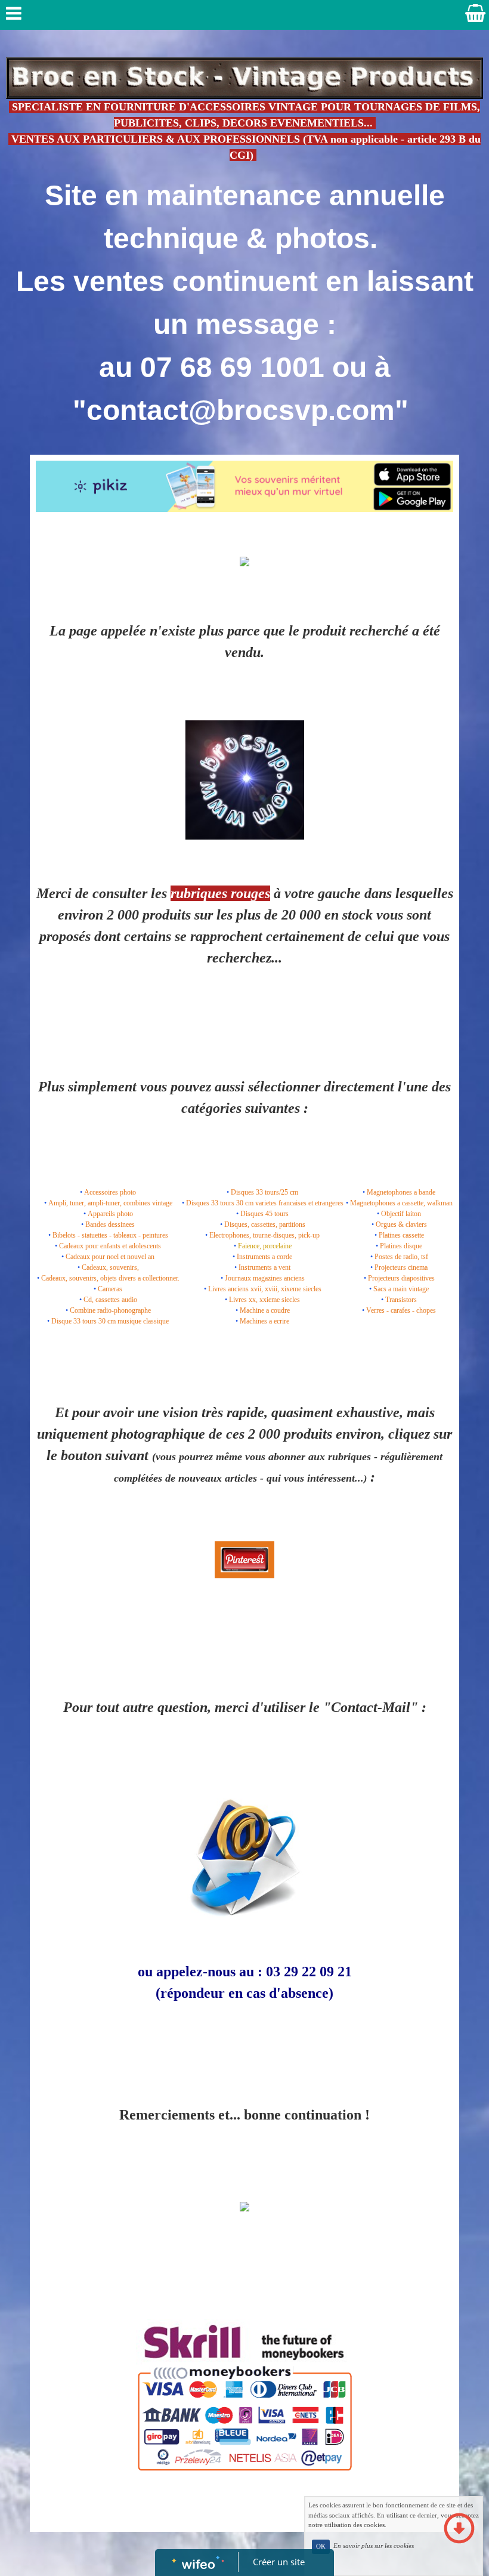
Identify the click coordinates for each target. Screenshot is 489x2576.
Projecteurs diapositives (401, 1278)
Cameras (110, 1289)
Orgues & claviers (401, 1224)
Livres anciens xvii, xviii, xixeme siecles (265, 1289)
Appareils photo (110, 1214)
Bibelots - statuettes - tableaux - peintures (110, 1235)
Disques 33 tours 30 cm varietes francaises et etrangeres (265, 1203)
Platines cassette (401, 1235)
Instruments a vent (264, 1267)
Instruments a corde (264, 1257)
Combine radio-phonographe (110, 1310)
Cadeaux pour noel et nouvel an (110, 1257)
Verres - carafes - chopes (401, 1310)
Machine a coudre (265, 1310)
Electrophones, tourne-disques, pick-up (264, 1235)
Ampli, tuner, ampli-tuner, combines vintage (110, 1203)
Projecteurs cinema (401, 1267)
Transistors (401, 1300)
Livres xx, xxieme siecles (264, 1300)
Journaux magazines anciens (265, 1278)
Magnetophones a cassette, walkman (401, 1203)
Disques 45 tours (264, 1214)
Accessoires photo (110, 1192)
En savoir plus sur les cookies (374, 2546)
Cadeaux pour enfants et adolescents (110, 1246)
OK (321, 2546)
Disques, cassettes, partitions (265, 1224)
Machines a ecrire (264, 1321)
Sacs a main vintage (401, 1289)
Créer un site (279, 2562)
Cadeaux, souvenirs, (110, 1267)
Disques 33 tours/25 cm (264, 1192)
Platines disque (401, 1246)
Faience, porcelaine (265, 1246)
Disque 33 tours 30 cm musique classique (110, 1321)
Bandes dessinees (110, 1224)
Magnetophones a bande (401, 1192)
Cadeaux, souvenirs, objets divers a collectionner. (110, 1278)
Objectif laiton (401, 1214)
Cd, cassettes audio (110, 1300)
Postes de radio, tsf (401, 1257)
